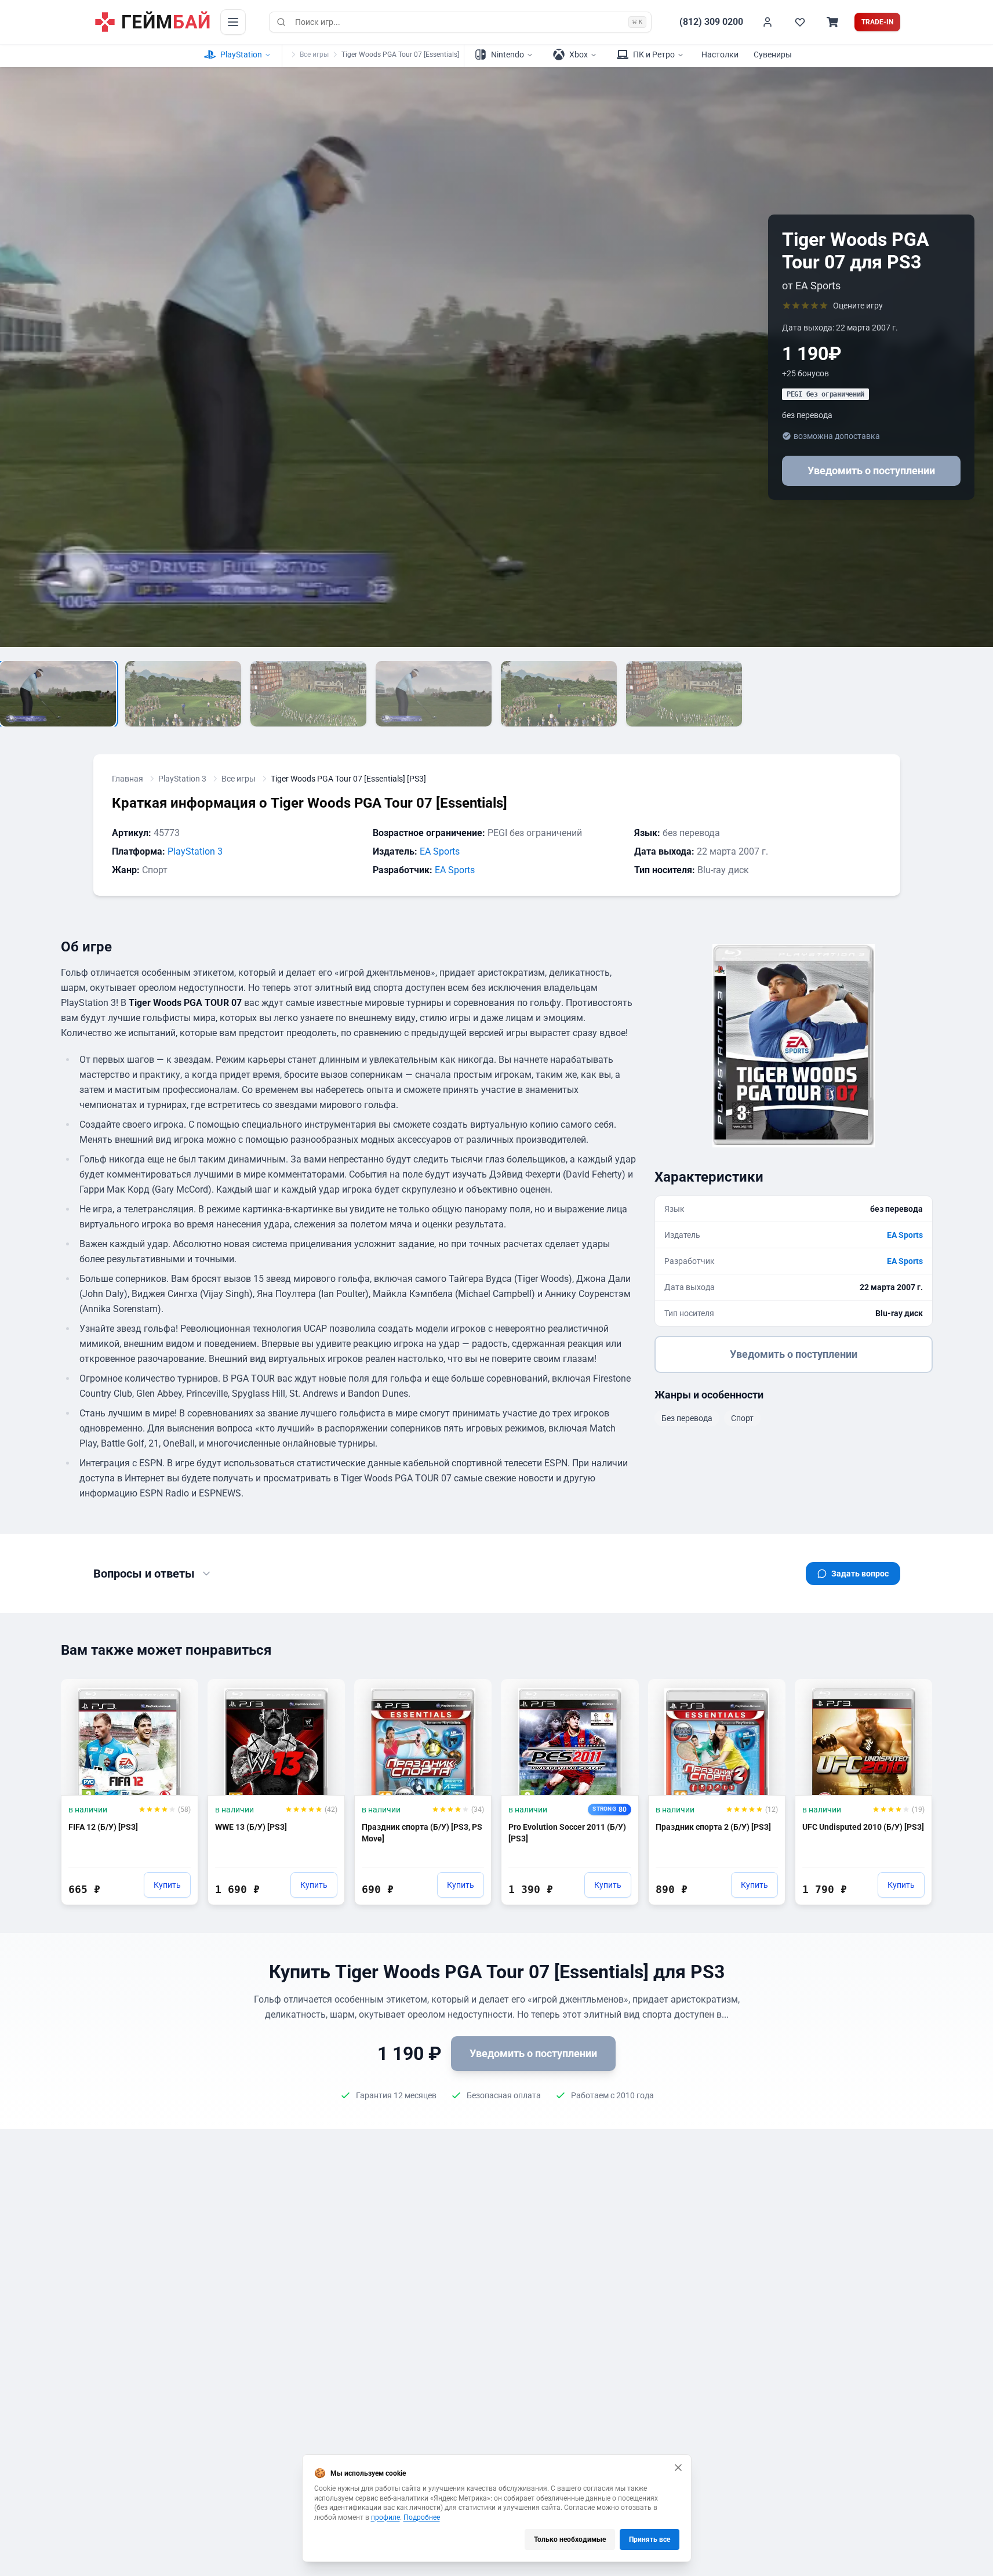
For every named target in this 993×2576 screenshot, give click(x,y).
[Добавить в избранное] (179, 1693)
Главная (128, 779)
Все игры (314, 55)
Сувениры (773, 55)
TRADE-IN (877, 22)
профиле (385, 2517)
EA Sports (440, 851)
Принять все (650, 2539)
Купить (167, 1885)
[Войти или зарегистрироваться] (768, 22)
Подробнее (422, 2517)
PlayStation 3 (182, 779)
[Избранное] (800, 22)
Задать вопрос (860, 1574)
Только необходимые (570, 2539)
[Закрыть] (678, 2468)
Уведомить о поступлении (871, 470)
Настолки (720, 55)
